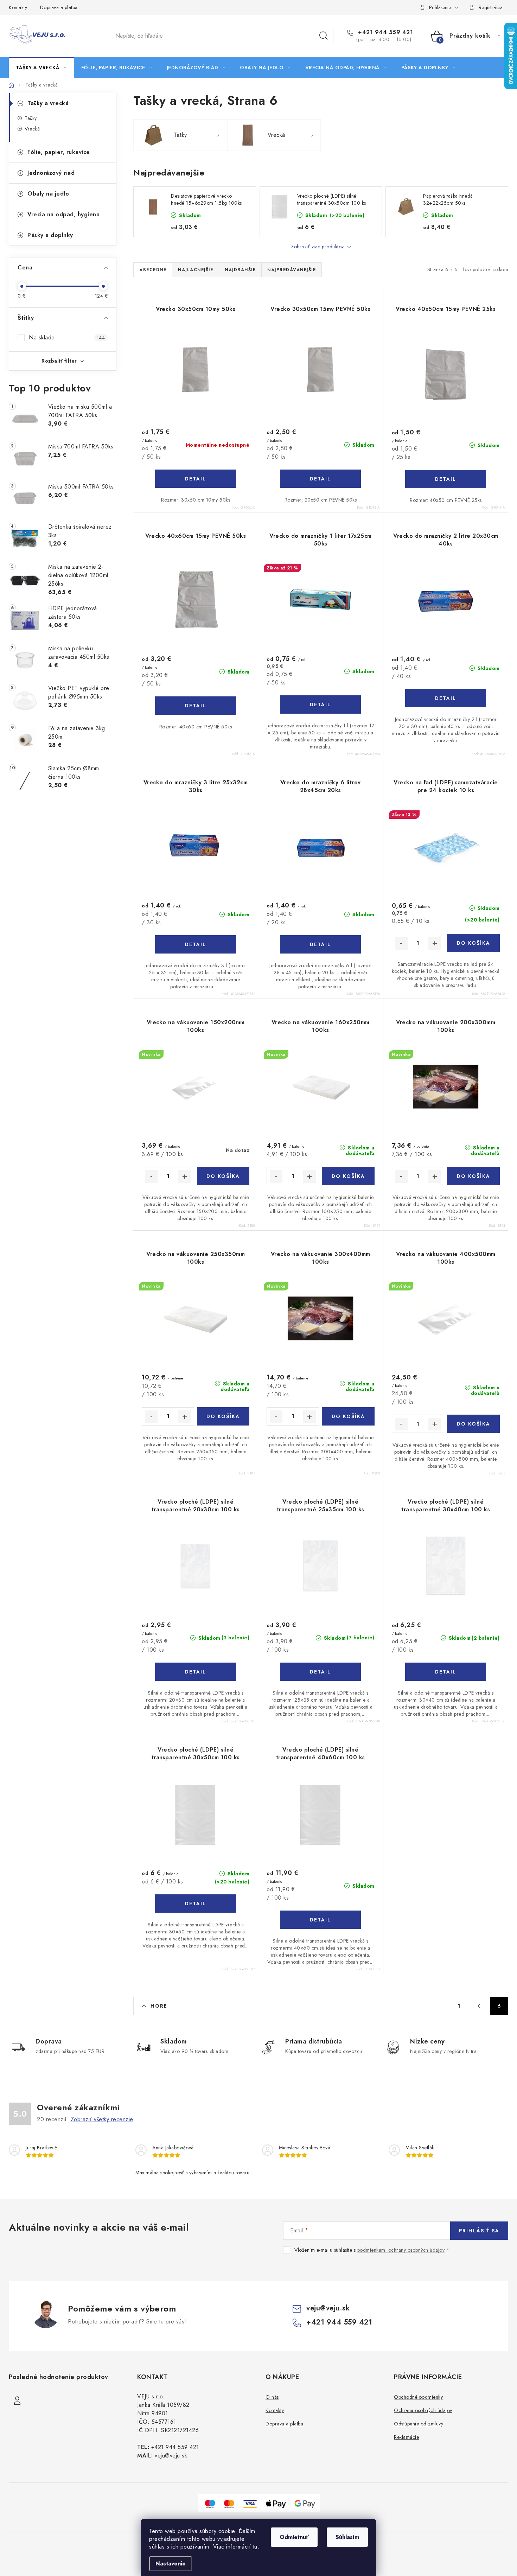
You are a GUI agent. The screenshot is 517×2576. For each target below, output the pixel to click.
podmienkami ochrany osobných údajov (401, 2250)
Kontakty (18, 7)
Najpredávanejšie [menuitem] (292, 270)
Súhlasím (347, 2537)
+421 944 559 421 (385, 32)
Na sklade (67, 337)
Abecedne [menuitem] (153, 270)
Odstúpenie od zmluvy (419, 2424)
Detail (196, 479)
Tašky (31, 118)
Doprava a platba (59, 7)
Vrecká (32, 129)
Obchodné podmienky (418, 2397)
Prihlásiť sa (479, 2231)
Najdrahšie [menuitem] (240, 270)
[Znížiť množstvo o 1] (401, 943)
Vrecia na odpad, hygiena (63, 214)
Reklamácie (406, 2437)
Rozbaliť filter (59, 361)
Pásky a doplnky (50, 235)
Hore (159, 2006)
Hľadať (324, 36)
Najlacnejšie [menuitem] (196, 270)
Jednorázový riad (51, 173)
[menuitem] (41, 68)
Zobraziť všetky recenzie (102, 2119)
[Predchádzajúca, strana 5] (479, 2006)
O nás (272, 2397)
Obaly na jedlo (48, 194)
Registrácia (491, 7)
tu (255, 2547)
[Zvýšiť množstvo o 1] (435, 943)
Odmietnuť (294, 2537)
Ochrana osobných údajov (423, 2410)
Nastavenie (171, 2564)
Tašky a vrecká (48, 103)
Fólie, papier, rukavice (59, 152)
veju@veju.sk (328, 2308)
